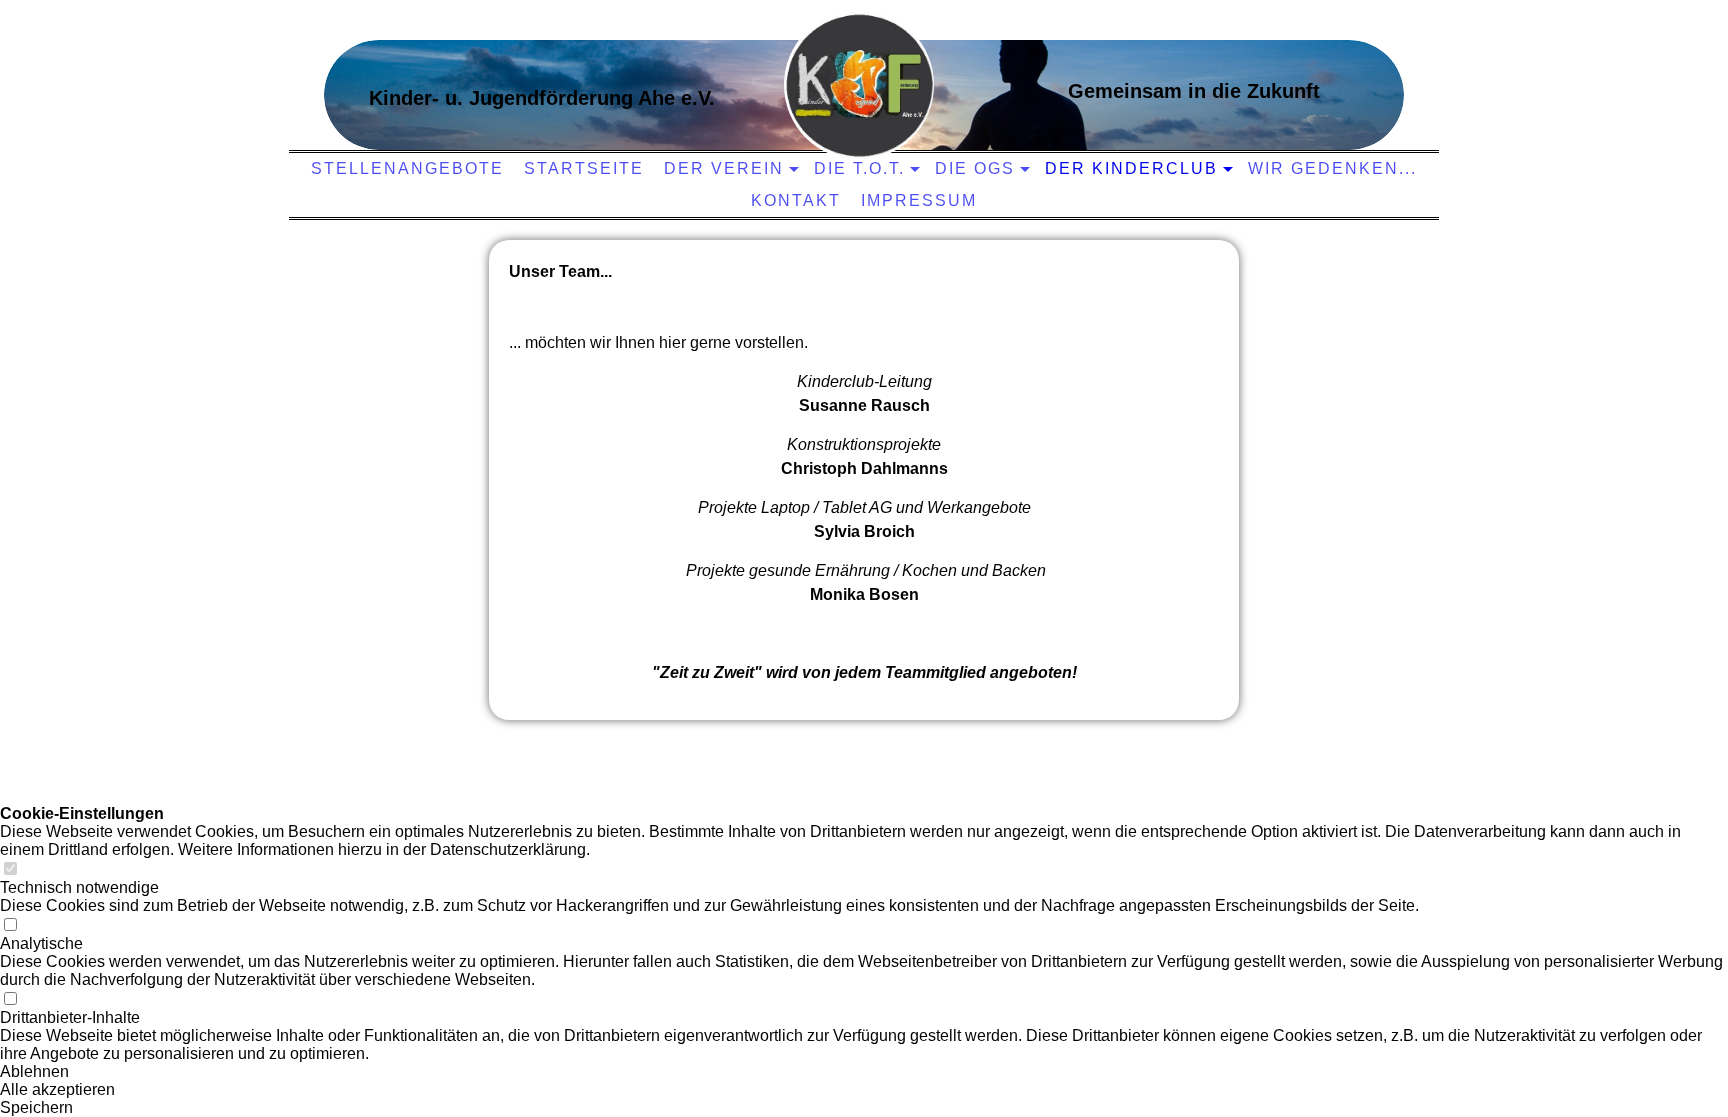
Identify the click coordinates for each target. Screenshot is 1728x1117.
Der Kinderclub (1131, 168)
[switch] (10, 869)
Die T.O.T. (859, 168)
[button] (864, 1072)
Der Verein (724, 168)
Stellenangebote (407, 168)
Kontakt (796, 200)
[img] (859, 85)
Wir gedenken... (1332, 168)
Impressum (919, 200)
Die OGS (975, 168)
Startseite (584, 168)
